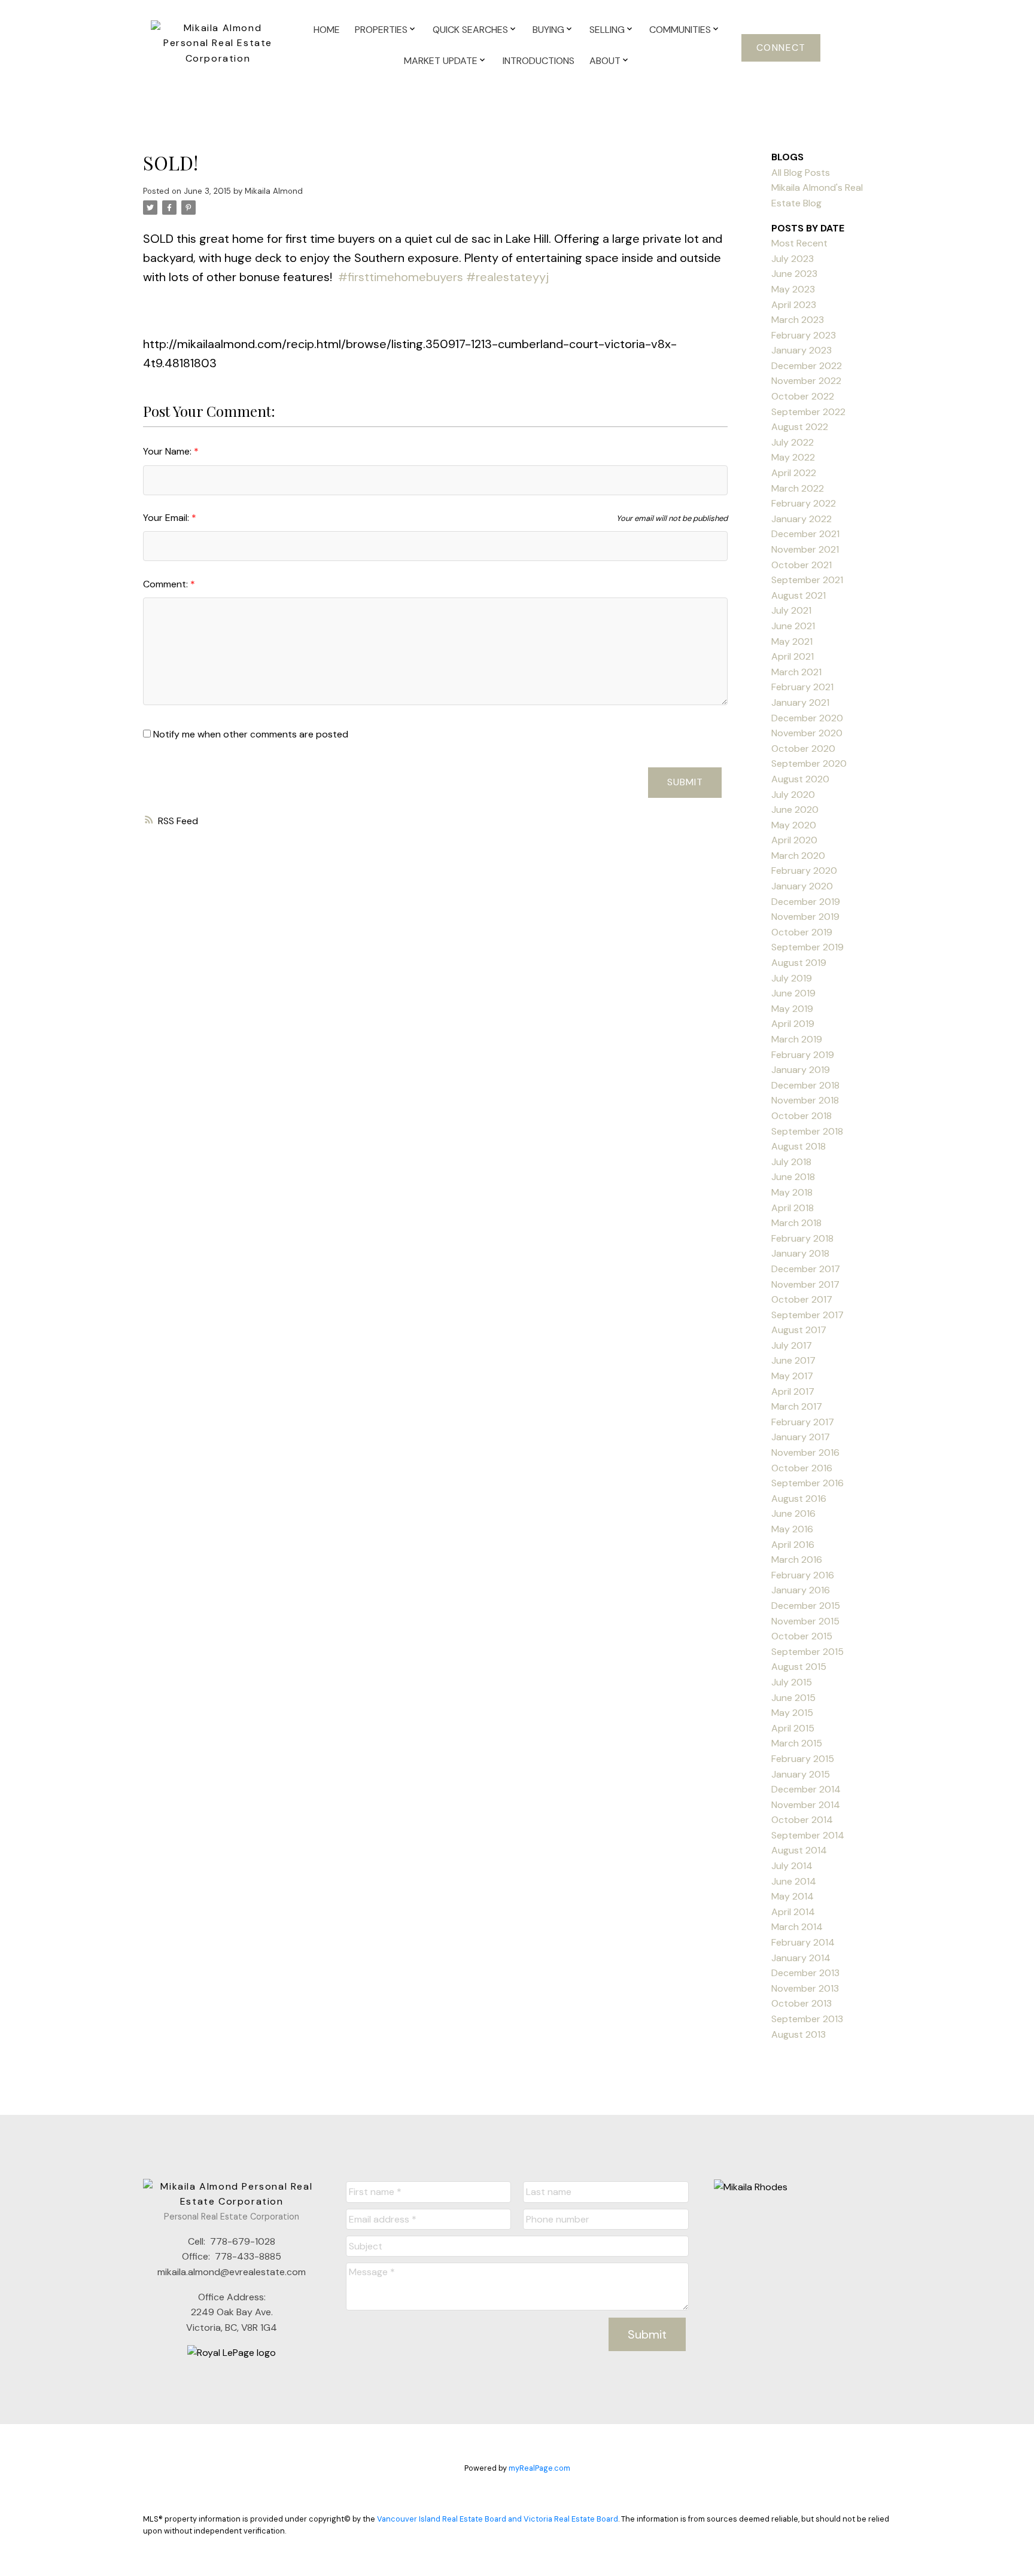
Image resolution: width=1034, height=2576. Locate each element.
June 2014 (794, 1881)
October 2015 (802, 1636)
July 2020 (793, 795)
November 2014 (806, 1805)
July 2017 (792, 1345)
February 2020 (804, 871)
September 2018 (807, 1131)
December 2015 (806, 1606)
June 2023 (794, 274)
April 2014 (793, 1912)
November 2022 (806, 381)
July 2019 (792, 978)
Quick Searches (470, 30)
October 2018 (802, 1116)
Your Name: (168, 451)
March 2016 (797, 1560)
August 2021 (799, 595)
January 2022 (802, 519)
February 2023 (804, 335)
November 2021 (805, 549)
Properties (381, 30)
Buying (548, 30)
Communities (680, 30)
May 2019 (792, 1009)
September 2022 (808, 412)
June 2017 (793, 1360)
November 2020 (807, 733)
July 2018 (791, 1162)
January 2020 (802, 886)
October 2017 (802, 1299)
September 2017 (808, 1315)
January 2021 (800, 702)
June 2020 (795, 810)
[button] (781, 48)
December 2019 (806, 902)
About (605, 61)
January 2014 (801, 1958)
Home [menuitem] (327, 30)
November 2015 (805, 1621)
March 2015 (797, 1743)
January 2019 (801, 1070)
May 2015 (792, 1713)
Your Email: (167, 518)
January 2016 (801, 1590)
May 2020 (794, 825)
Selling (607, 30)
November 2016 (805, 1452)
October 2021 (802, 565)
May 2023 (793, 289)
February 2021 (802, 687)
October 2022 (803, 396)
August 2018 (799, 1146)
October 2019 (802, 932)
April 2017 (793, 1391)
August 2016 (799, 1499)
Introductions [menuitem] (539, 61)
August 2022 (800, 427)
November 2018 (805, 1100)
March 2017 (797, 1406)
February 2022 (804, 503)
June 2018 (793, 1177)
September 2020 (809, 763)
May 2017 (792, 1376)
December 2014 (806, 1789)
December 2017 (806, 1269)
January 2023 (802, 350)
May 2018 (792, 1192)
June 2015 (793, 1698)
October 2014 (802, 1820)
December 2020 (807, 718)
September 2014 (808, 1835)
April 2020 (794, 840)
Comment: (167, 584)
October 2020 (803, 749)
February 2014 (803, 1942)
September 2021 (807, 580)
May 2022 (793, 457)
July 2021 (791, 610)
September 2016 (808, 1483)
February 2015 (803, 1759)
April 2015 (793, 1728)
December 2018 (805, 1085)
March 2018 (796, 1223)
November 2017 (805, 1284)
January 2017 (801, 1437)
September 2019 (808, 947)
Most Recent (799, 243)
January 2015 (801, 1774)
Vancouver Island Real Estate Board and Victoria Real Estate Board (498, 2519)
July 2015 (792, 1682)
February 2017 (803, 1422)
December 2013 (805, 1973)
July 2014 (792, 1866)
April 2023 (794, 305)
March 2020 (798, 856)
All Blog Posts (801, 173)
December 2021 (805, 534)
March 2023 (798, 320)
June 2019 (793, 993)
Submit (685, 782)
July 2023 (793, 259)
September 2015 (808, 1652)
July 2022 (793, 442)
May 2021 (792, 641)
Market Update (441, 61)
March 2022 (798, 488)
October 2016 (802, 1468)
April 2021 (793, 656)
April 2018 (793, 1208)
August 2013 (799, 2034)
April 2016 (793, 1545)
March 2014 (797, 1927)
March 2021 (796, 672)
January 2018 (800, 1253)
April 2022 (794, 473)
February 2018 (802, 1238)
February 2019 (803, 1055)
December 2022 (807, 366)
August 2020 (800, 779)
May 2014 (793, 1896)
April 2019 (793, 1024)
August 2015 (799, 1667)
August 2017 (799, 1330)
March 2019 (797, 1039)
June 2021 (793, 626)
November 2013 (805, 1988)
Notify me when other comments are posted (250, 734)
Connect (781, 48)
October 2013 (802, 2003)
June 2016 (793, 1513)
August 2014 (799, 1850)
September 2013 (807, 2019)
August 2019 (799, 963)
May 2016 (792, 1529)
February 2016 (803, 1575)
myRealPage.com (539, 2468)
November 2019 (805, 917)
